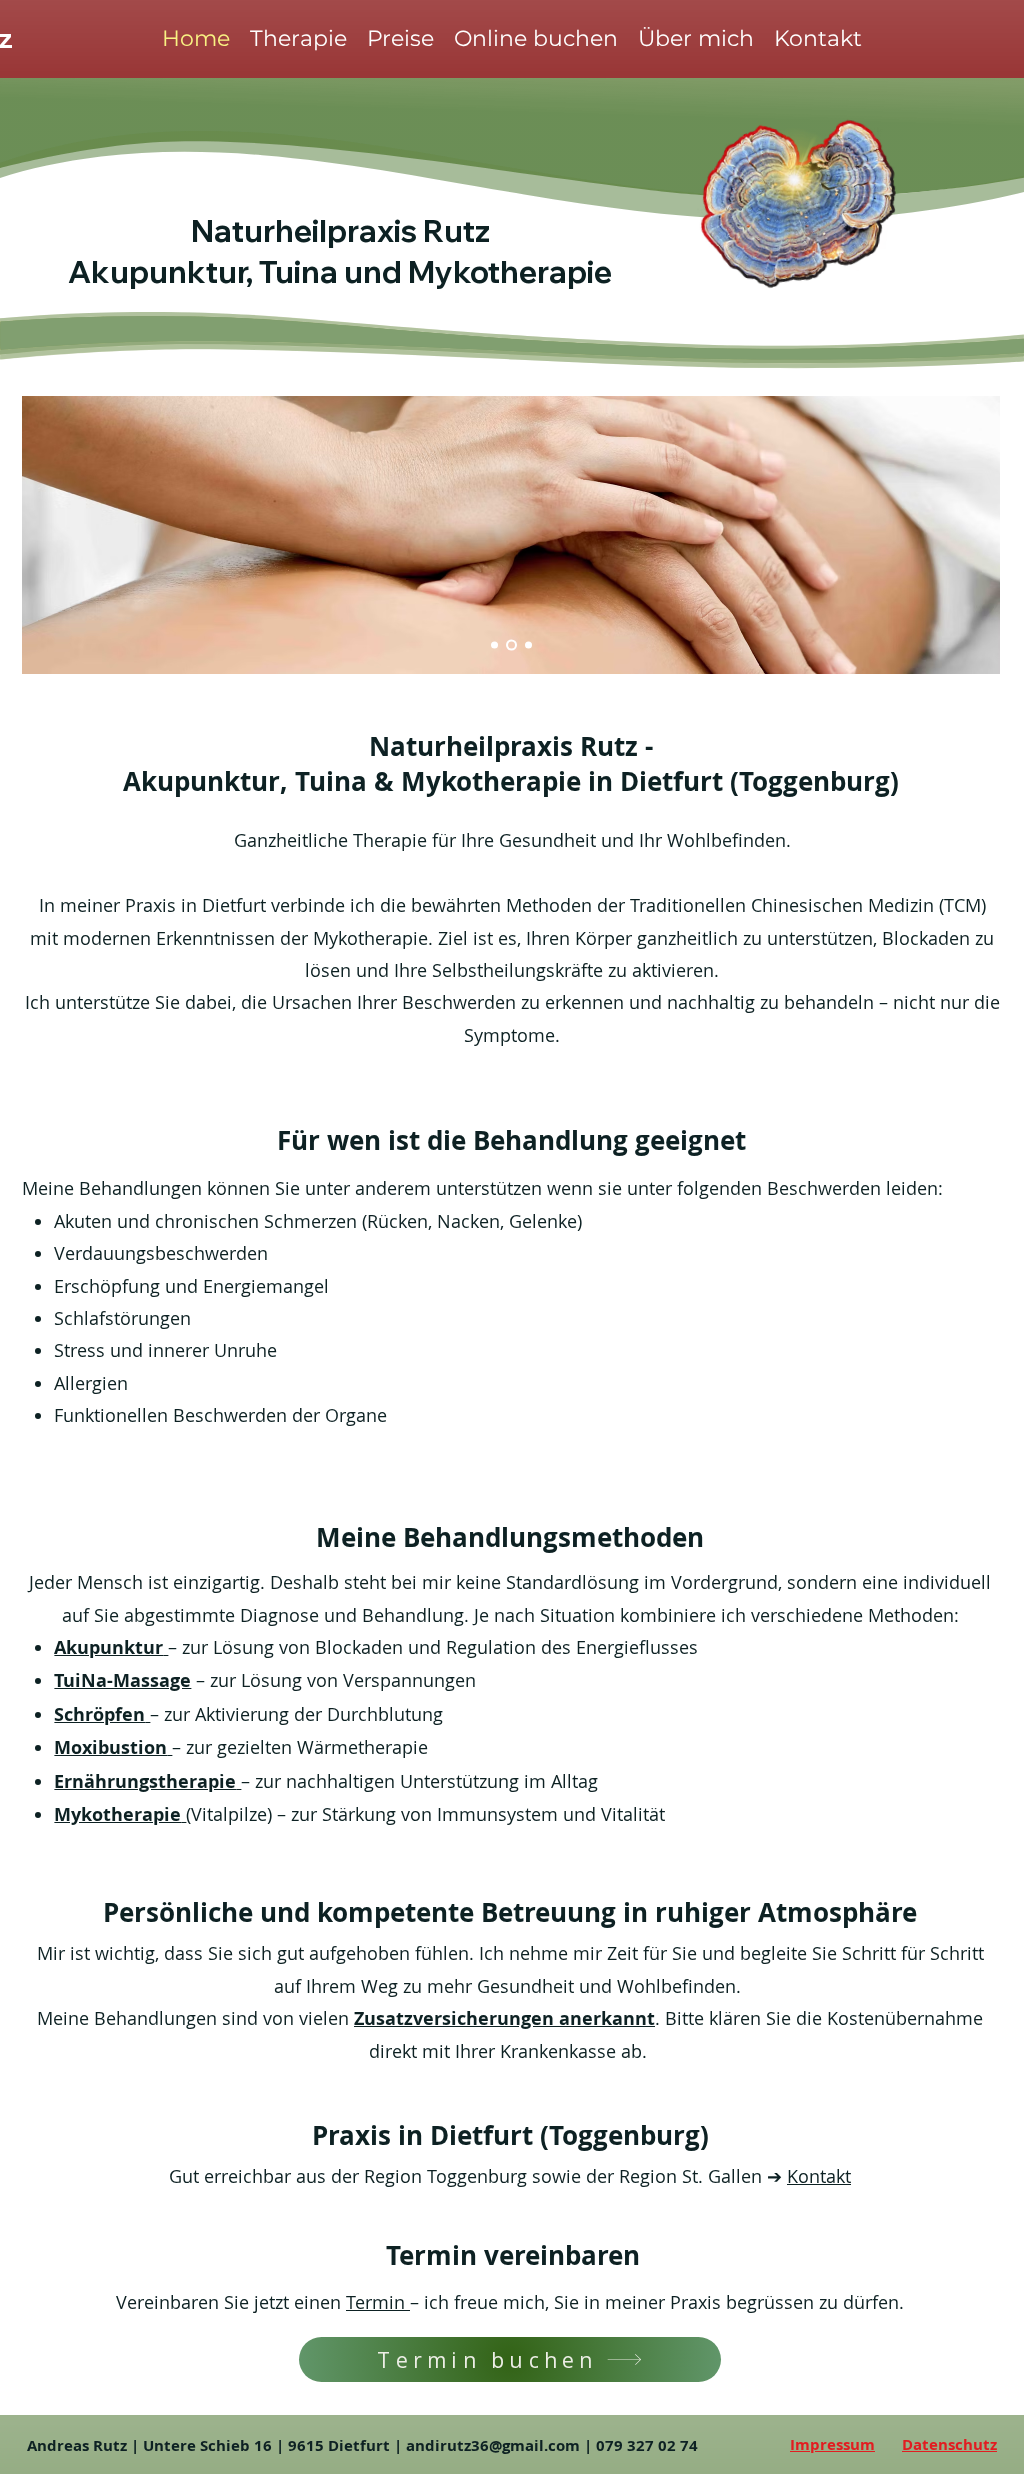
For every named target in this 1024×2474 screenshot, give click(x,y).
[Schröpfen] (528, 645)
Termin (378, 2302)
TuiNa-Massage (122, 1680)
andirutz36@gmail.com (493, 2445)
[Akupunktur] (494, 645)
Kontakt (819, 2176)
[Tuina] (511, 645)
